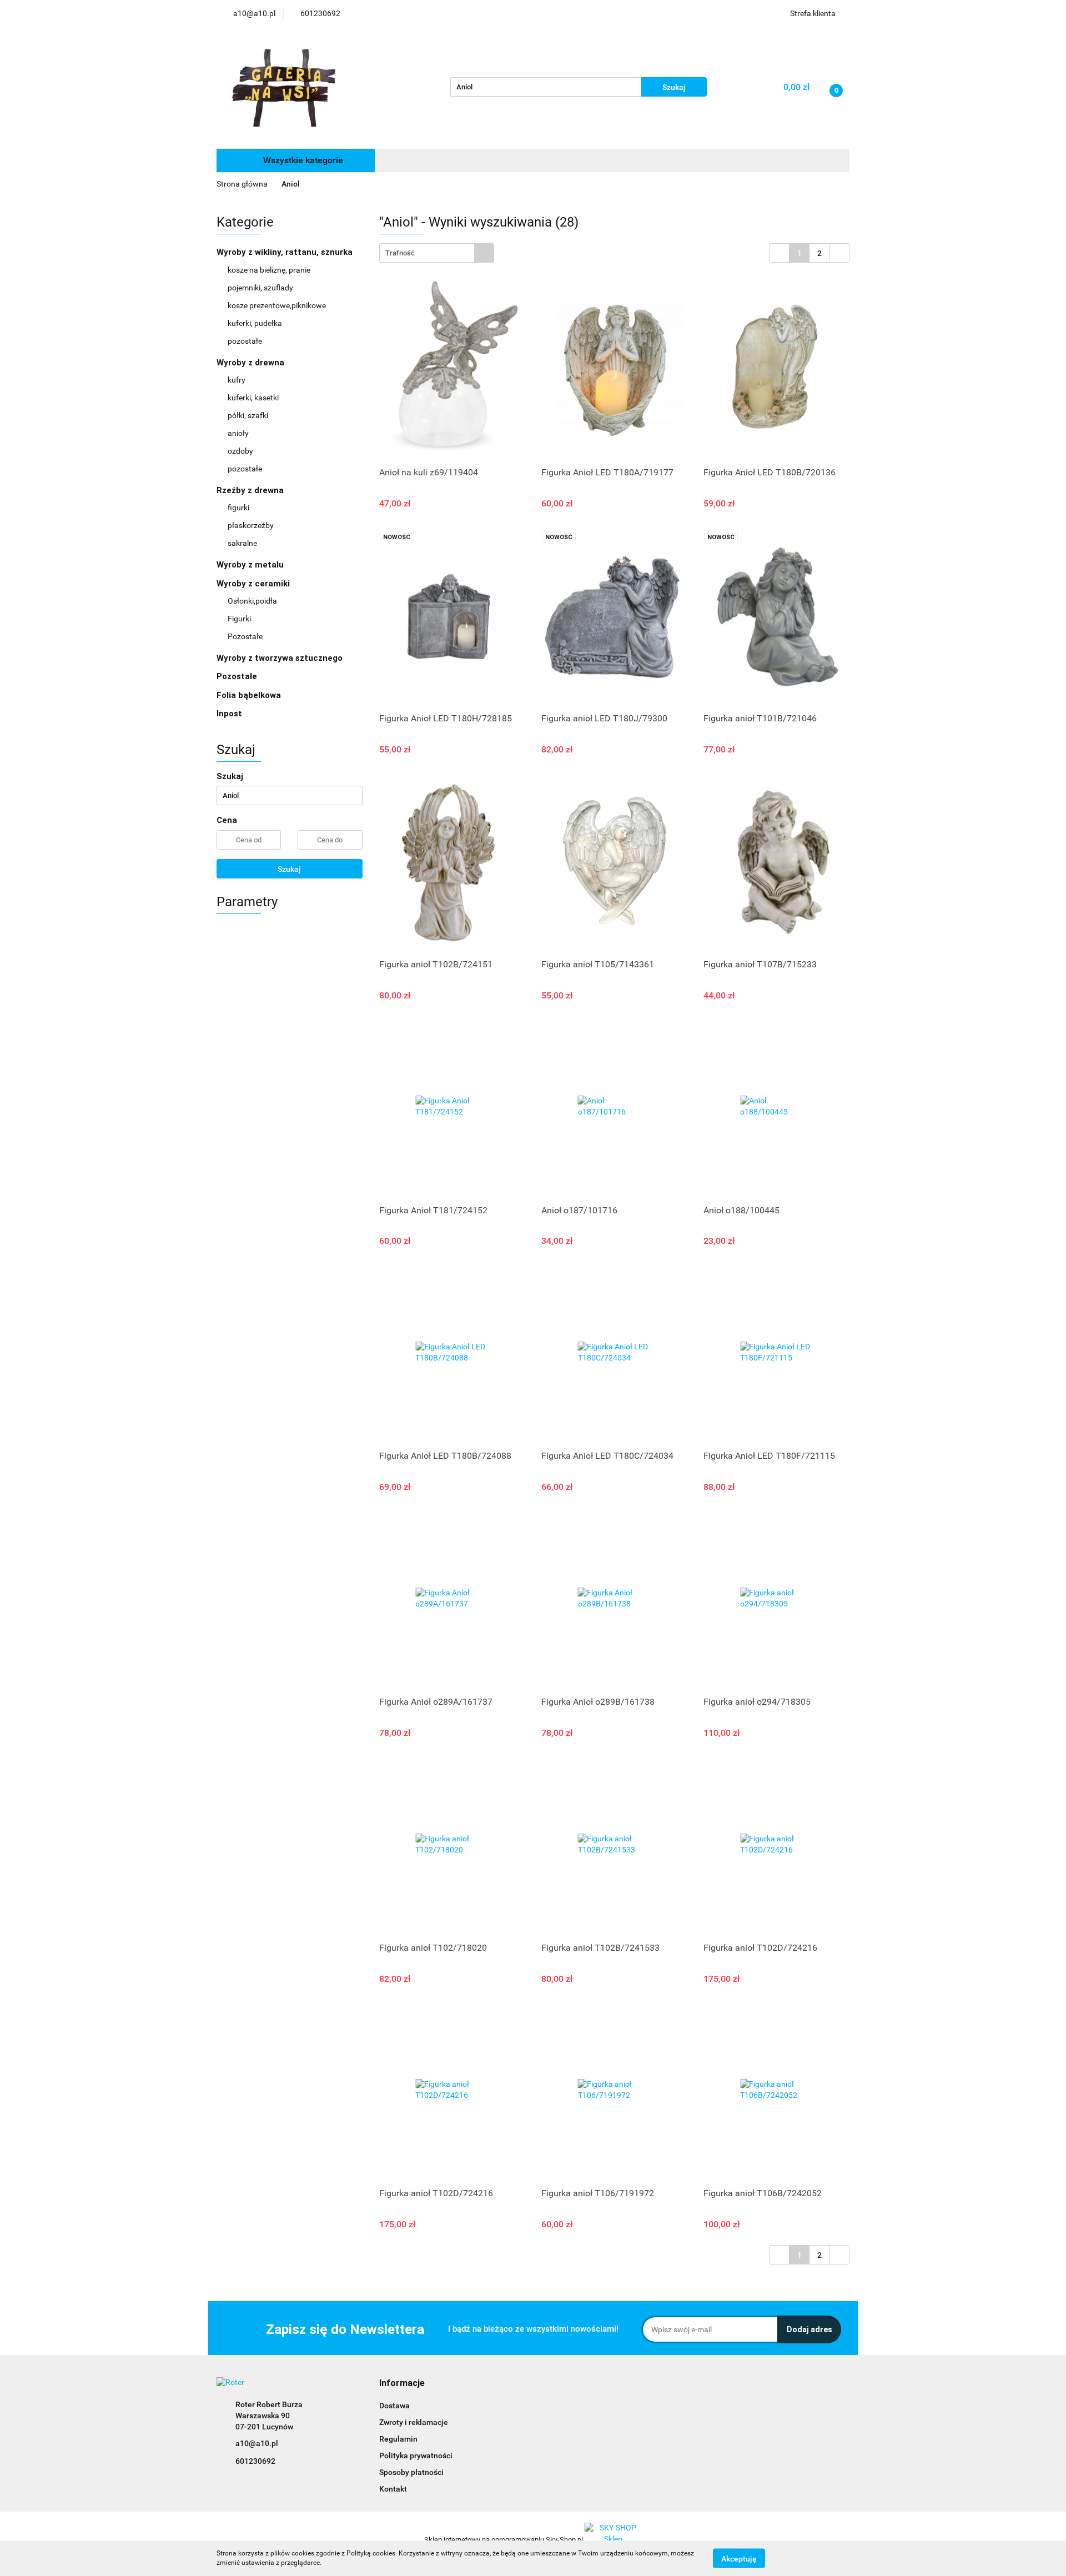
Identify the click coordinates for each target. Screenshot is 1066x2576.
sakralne (242, 543)
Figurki (239, 619)
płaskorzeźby (251, 525)
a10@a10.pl (257, 2443)
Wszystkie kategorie (302, 160)
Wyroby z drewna (252, 363)
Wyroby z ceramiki (254, 584)
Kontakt (393, 2489)
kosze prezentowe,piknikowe (277, 305)
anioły (238, 433)
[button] (402, 2384)
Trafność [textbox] (400, 253)
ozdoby (240, 451)
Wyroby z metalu (251, 565)
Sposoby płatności (411, 2472)
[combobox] (437, 253)
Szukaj (289, 869)
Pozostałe (245, 636)
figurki (238, 508)
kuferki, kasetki (253, 398)
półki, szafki (248, 415)
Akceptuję (739, 2558)
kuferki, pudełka (255, 323)
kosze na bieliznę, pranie (269, 270)
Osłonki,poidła (252, 601)
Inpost (229, 714)
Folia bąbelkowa (249, 695)
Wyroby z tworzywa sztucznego (281, 658)
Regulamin (398, 2439)
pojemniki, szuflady (260, 288)
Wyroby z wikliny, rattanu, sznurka (286, 252)
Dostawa (394, 2406)
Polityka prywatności (416, 2456)
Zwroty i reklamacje (414, 2422)
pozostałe (245, 341)
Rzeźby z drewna (251, 490)
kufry (237, 380)
